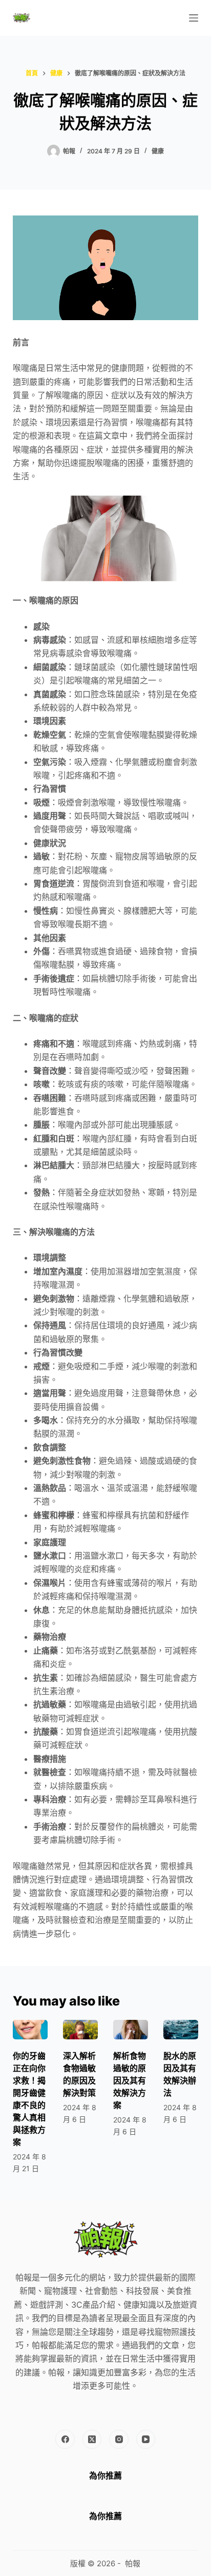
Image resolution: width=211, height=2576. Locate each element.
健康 (158, 151)
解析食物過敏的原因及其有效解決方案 (130, 2080)
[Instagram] (119, 2440)
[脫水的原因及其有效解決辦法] (181, 2030)
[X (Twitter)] (92, 2440)
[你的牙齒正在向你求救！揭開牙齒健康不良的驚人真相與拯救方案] (30, 2030)
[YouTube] (146, 2440)
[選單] (194, 18)
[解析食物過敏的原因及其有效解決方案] (131, 2030)
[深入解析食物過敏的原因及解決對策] (80, 2030)
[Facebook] (65, 2440)
